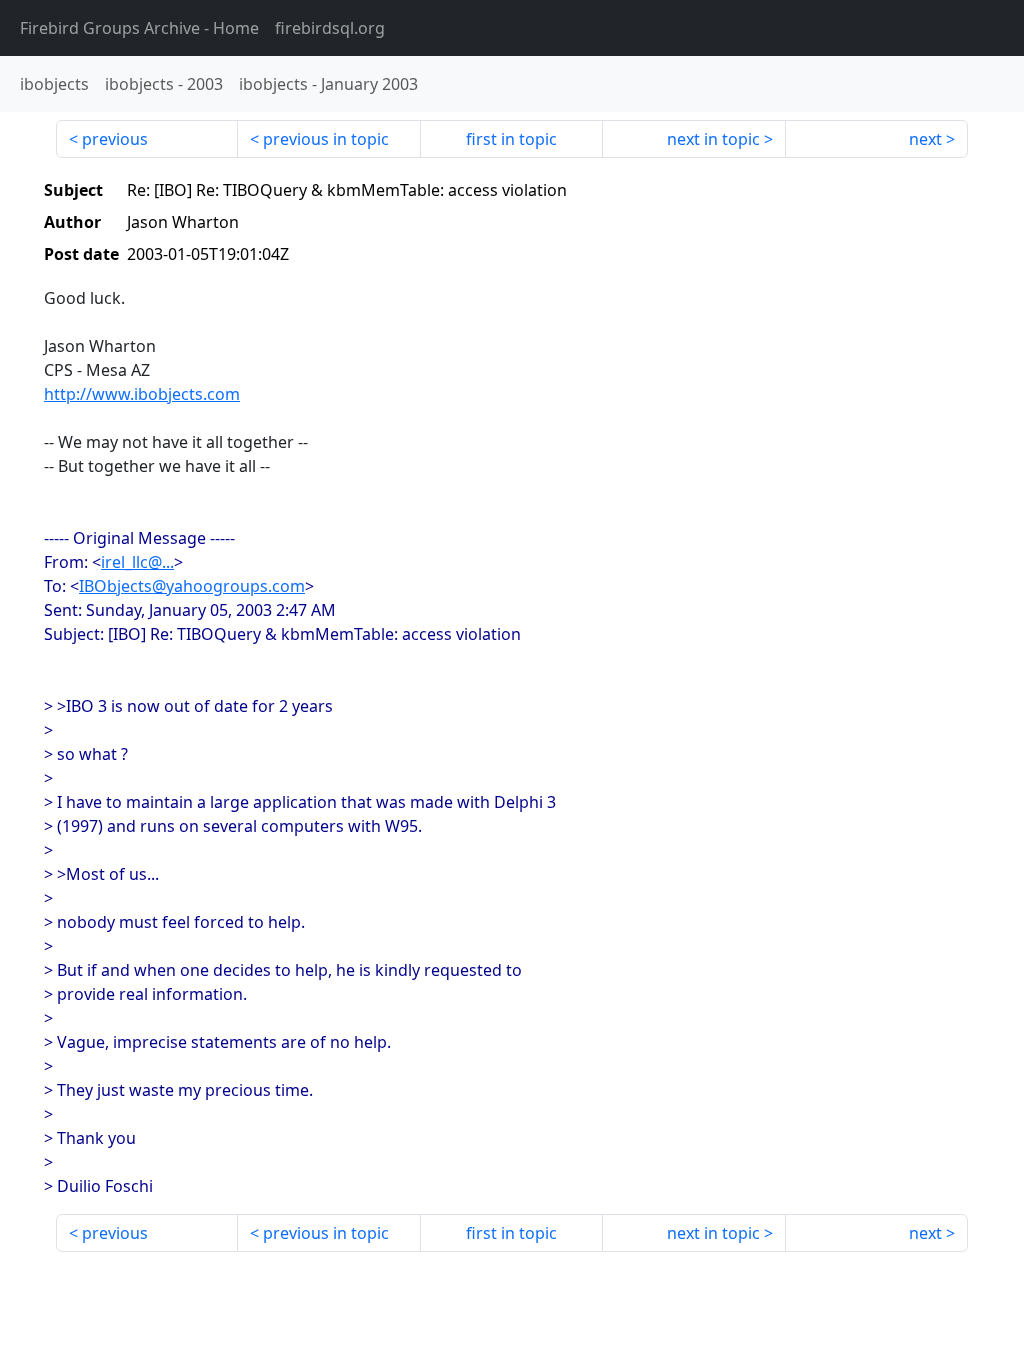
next (925, 139)
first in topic (511, 139)
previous (115, 139)
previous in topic (326, 139)
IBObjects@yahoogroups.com (192, 586)
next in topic (713, 139)
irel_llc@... (137, 562)
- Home (139, 28)
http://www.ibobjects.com (142, 394)
